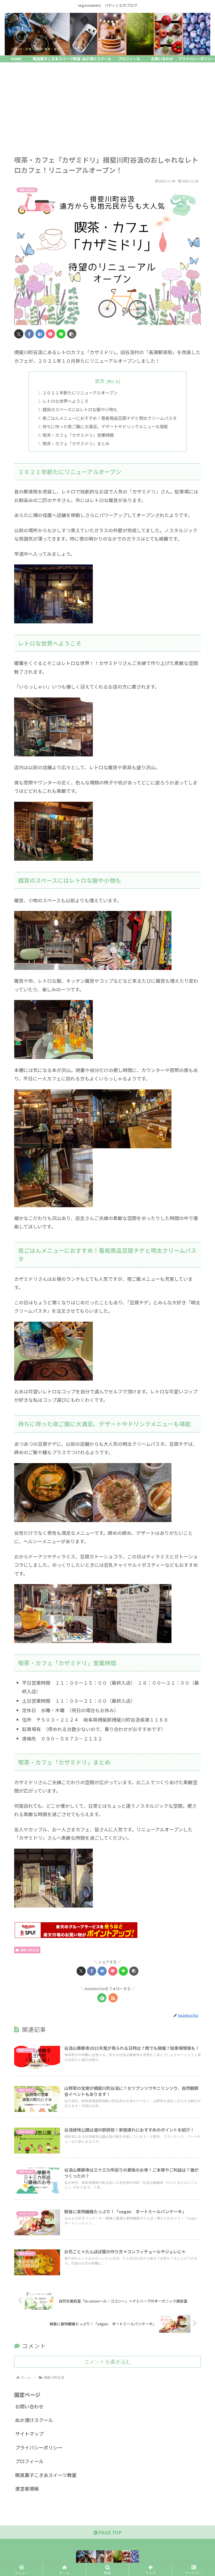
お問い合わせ (29, 2406)
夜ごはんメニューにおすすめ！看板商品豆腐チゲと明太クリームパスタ (110, 418)
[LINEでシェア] (61, 334)
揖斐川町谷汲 (29, 1950)
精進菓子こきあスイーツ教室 (46, 2475)
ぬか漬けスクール (34, 2420)
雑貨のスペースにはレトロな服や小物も (80, 409)
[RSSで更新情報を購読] (113, 1998)
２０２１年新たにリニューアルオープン (80, 393)
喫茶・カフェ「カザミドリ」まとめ (76, 443)
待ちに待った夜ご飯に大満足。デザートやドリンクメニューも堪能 (105, 426)
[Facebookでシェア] (29, 334)
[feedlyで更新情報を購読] (102, 1998)
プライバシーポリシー (39, 2447)
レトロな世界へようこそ (66, 401)
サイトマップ (29, 2434)
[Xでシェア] (19, 334)
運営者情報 (27, 2489)
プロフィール (29, 2461)
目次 (100, 381)
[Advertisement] (107, 105)
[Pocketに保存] (50, 334)
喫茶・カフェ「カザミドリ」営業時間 (78, 435)
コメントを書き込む (107, 2362)
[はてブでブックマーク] (40, 334)
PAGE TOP (110, 2532)
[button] (72, 334)
